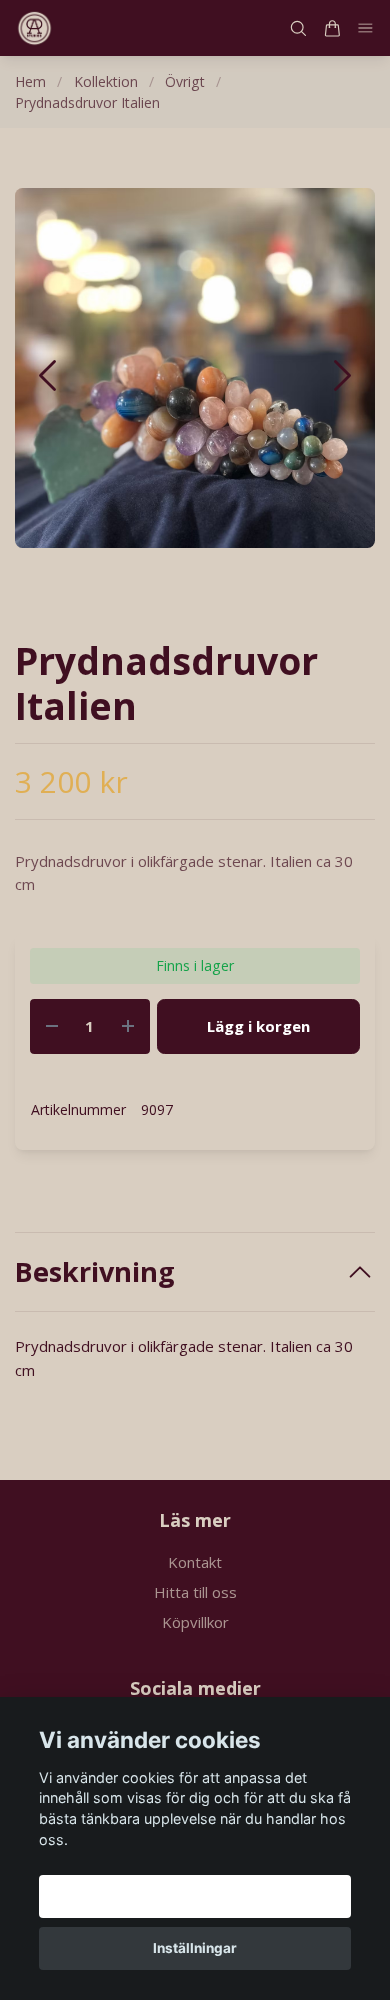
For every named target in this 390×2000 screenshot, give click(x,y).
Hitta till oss (195, 1592)
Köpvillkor (195, 1622)
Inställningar (195, 1948)
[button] (342, 375)
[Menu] (366, 28)
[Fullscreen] (195, 368)
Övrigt (185, 81)
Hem (30, 81)
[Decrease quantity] (52, 1026)
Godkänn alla (195, 1896)
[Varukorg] (332, 28)
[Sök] (298, 28)
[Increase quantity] (128, 1026)
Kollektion (106, 81)
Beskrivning (95, 1272)
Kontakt (195, 1562)
